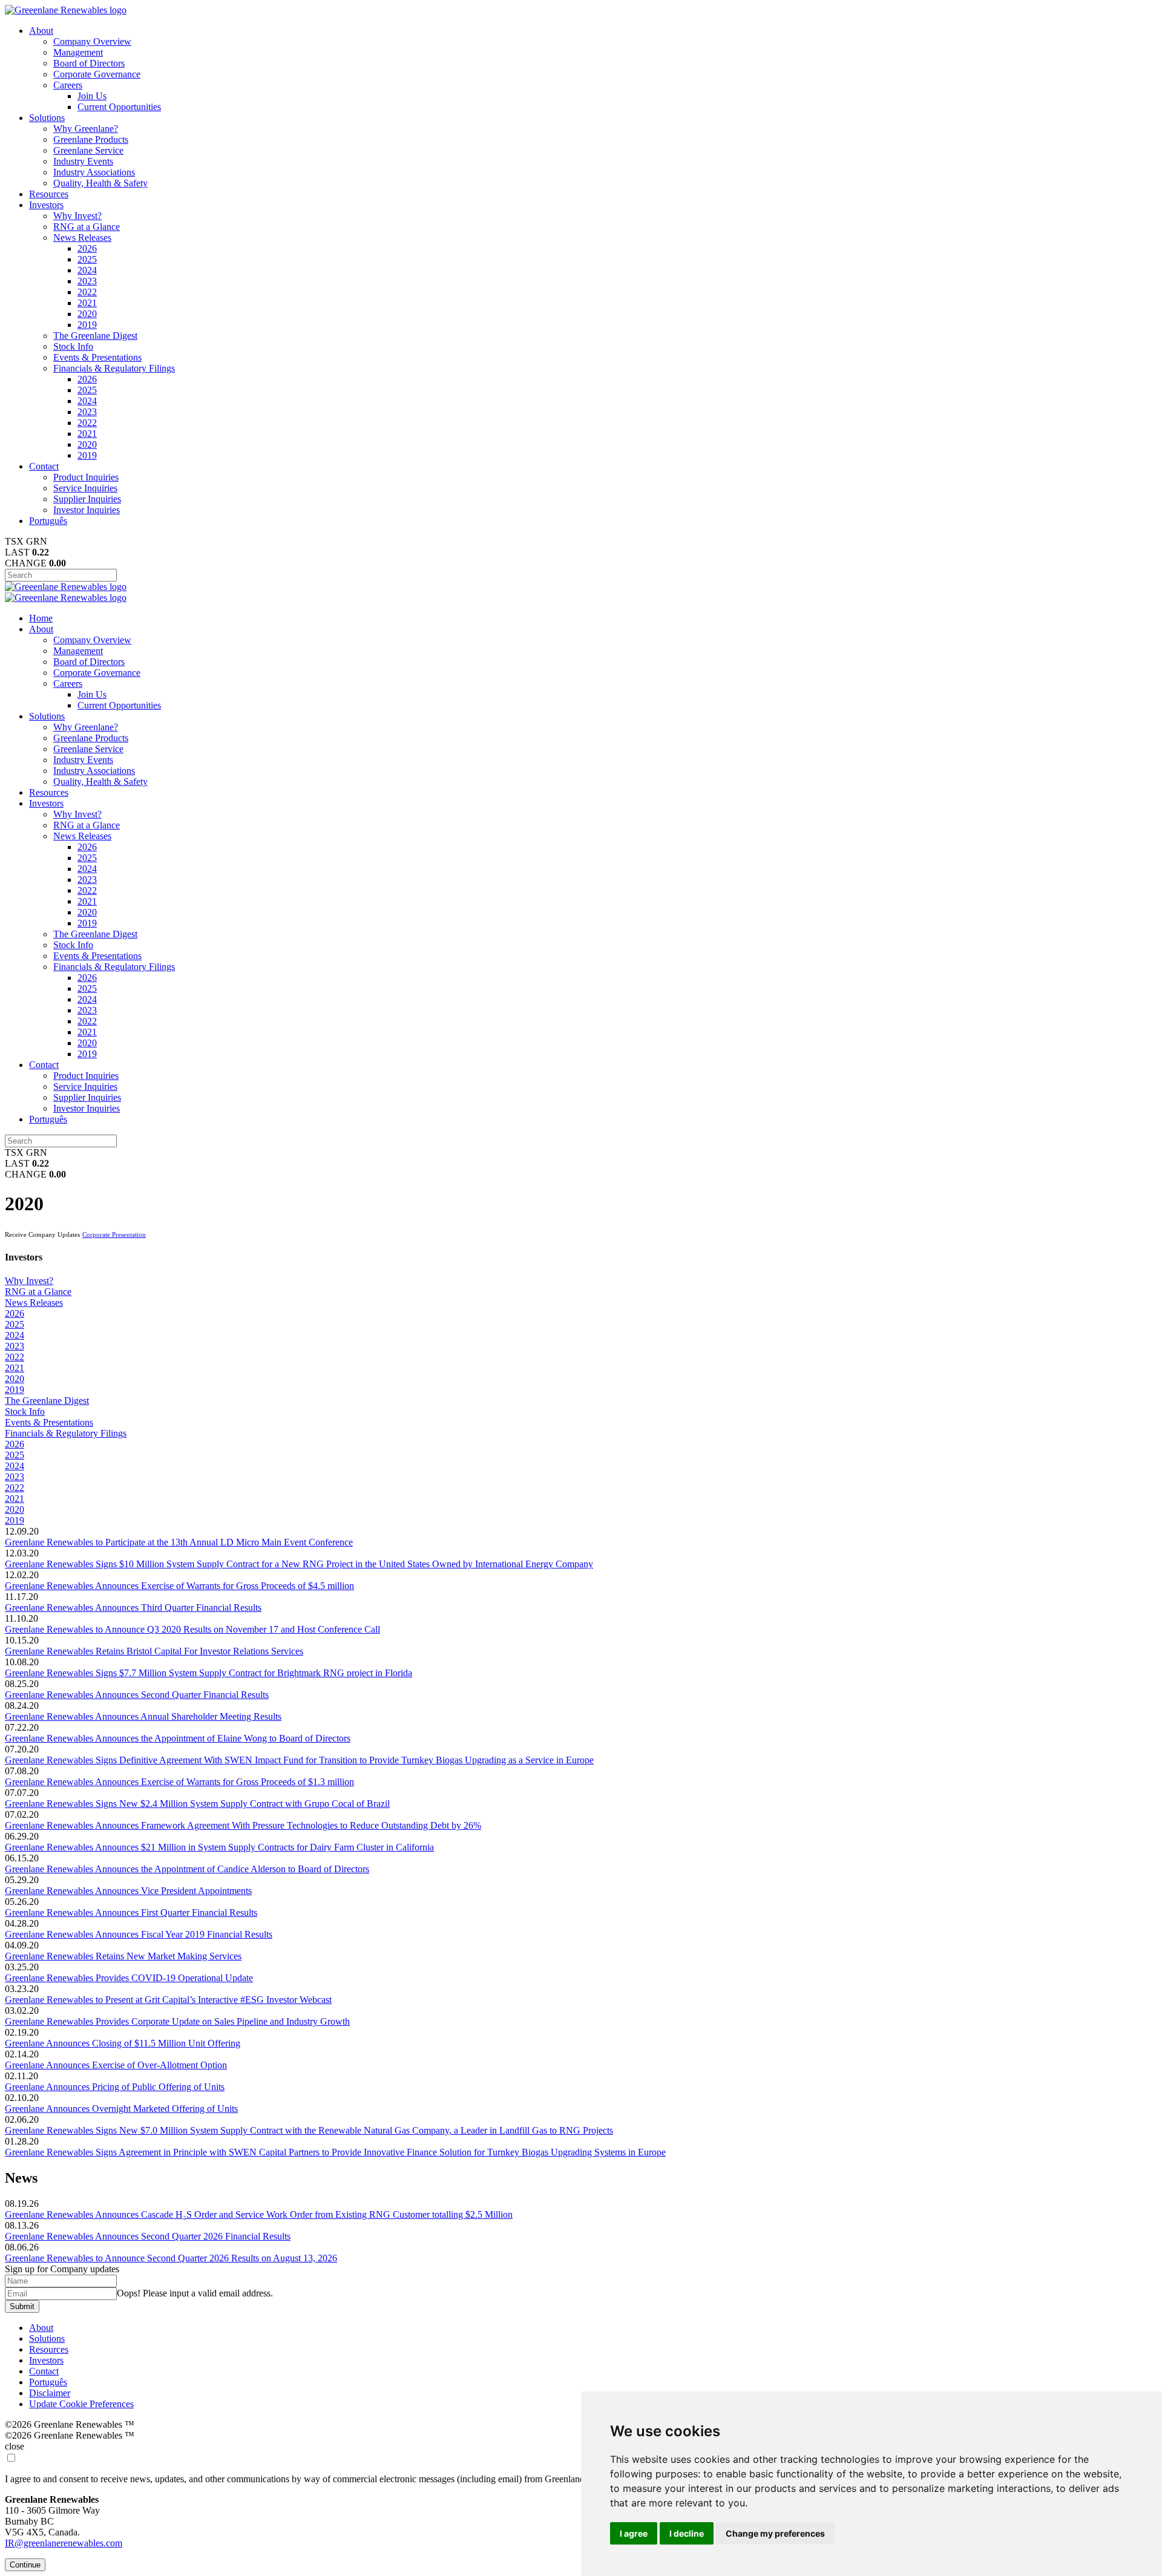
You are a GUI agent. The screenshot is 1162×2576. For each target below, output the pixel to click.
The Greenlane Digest (95, 336)
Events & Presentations (97, 357)
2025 (87, 259)
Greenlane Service (88, 150)
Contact (44, 466)
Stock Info (73, 346)
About (41, 31)
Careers (68, 85)
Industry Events (83, 161)
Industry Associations (94, 172)
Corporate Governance (97, 74)
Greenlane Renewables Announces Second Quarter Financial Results (137, 1695)
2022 (87, 292)
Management (78, 52)
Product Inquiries (86, 477)
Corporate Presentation (114, 1234)
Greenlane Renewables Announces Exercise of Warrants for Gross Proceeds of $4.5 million (179, 1586)
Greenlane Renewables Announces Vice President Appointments (128, 1891)
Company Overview (92, 41)
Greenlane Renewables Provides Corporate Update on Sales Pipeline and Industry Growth (177, 2021)
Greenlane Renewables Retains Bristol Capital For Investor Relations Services (154, 1651)
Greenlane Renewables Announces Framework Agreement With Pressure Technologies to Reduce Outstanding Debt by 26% (243, 1825)
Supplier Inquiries (87, 499)
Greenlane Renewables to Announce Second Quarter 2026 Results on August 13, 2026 (171, 2258)
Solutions (47, 118)
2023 (87, 281)
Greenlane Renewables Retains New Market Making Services (123, 1956)
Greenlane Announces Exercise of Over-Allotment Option (116, 2065)
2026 (87, 248)
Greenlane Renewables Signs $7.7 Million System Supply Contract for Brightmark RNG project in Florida (208, 1673)
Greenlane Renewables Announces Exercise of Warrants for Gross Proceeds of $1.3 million (179, 1782)
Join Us (92, 96)
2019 (87, 325)
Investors (46, 205)
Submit (22, 2306)
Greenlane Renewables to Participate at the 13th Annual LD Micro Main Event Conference (179, 1542)
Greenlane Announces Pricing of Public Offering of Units (115, 2087)
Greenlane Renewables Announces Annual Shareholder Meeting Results (143, 1716)
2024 (87, 270)
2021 (87, 303)
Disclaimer (50, 2393)
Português (48, 521)
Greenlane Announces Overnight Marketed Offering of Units (121, 2109)
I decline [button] (687, 2533)
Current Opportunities (119, 107)
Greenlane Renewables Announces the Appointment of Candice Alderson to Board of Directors (187, 1869)
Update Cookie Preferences (81, 2404)
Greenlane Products (91, 139)
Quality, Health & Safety (100, 183)
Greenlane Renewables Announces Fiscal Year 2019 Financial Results (139, 1934)
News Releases (82, 238)
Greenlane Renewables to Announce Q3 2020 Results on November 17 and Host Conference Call (192, 1629)
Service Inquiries (85, 488)
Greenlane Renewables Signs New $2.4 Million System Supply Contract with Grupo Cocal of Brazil (197, 1804)
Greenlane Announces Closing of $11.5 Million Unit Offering (123, 2043)
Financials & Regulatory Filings (114, 368)
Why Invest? (77, 216)
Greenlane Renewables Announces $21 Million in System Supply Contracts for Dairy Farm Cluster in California (219, 1847)
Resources (49, 194)
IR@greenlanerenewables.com (64, 2543)
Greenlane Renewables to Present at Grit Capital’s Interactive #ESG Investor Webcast (168, 2000)
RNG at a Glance (87, 227)
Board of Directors (89, 63)
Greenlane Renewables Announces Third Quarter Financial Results (133, 1608)
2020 (87, 314)
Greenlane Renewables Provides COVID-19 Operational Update (129, 1978)
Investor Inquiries (87, 510)
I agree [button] (634, 2533)
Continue (25, 2565)
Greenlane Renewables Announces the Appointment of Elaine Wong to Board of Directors (178, 1738)
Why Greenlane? (86, 129)
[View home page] (66, 10)
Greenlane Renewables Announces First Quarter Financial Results (131, 1912)
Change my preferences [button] (775, 2533)
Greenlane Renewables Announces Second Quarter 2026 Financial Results (148, 2236)
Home (41, 618)
